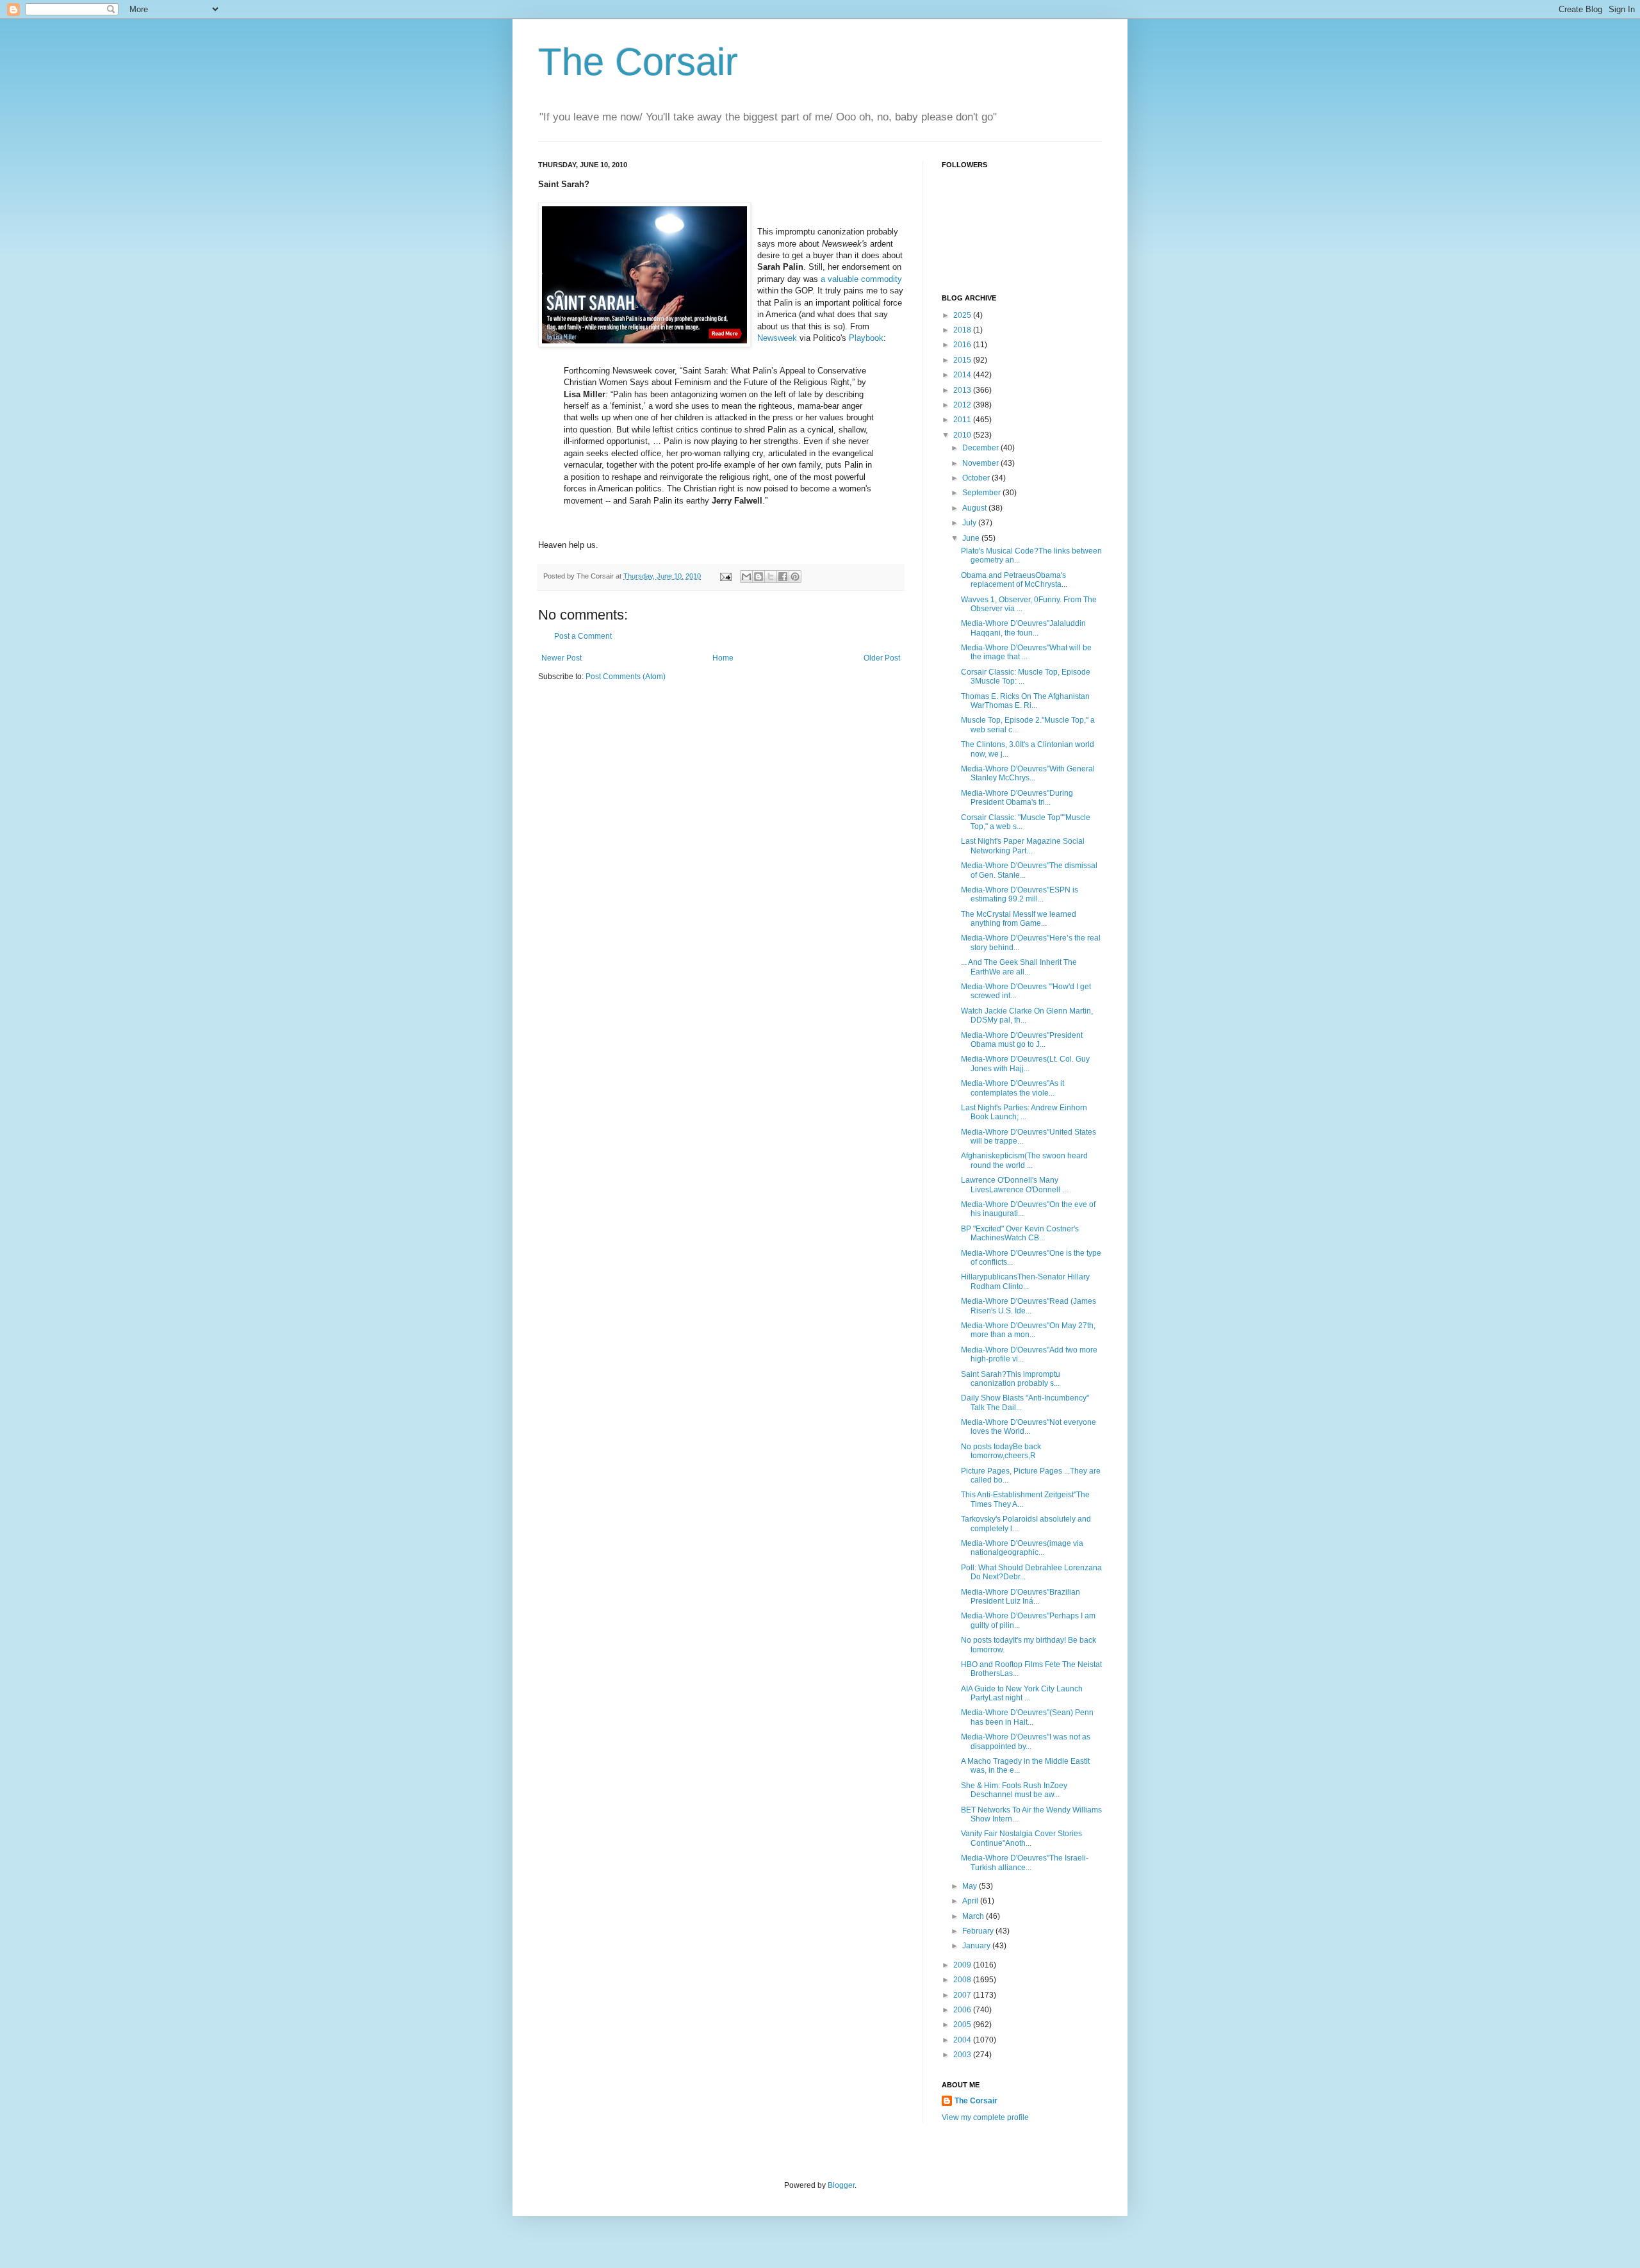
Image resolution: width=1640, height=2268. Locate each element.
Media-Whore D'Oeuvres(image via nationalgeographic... (1022, 1548)
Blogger (841, 2185)
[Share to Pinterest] (795, 577)
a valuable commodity (861, 279)
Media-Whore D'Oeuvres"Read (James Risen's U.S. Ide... (1029, 1306)
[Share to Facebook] (783, 577)
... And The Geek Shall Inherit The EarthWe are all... (1019, 967)
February (979, 1931)
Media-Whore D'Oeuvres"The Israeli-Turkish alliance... (1025, 1862)
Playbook (866, 338)
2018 (963, 330)
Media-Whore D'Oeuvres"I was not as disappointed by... (1026, 1741)
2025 (963, 315)
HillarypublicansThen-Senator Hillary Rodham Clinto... (1025, 1281)
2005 (963, 2025)
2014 (963, 375)
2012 (963, 405)
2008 (963, 1980)
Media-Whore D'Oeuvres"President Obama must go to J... (1022, 1040)
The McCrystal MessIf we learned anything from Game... (1019, 919)
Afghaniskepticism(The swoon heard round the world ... (1024, 1160)
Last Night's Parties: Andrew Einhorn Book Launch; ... (1024, 1112)
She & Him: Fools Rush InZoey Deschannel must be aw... (1014, 1790)
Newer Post (562, 658)
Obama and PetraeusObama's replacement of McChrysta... (1014, 580)
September (982, 493)
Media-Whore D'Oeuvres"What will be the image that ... (1026, 652)
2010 (963, 435)
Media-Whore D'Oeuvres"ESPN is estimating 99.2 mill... (1020, 894)
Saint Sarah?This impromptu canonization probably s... (1011, 1379)
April (971, 1901)
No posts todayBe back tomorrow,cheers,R (1001, 1451)
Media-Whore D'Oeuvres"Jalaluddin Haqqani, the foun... (1023, 628)
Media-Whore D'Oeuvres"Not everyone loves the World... (1029, 1427)
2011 (963, 420)
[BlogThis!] (758, 577)
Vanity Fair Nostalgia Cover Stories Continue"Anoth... (1021, 1838)
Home (723, 658)
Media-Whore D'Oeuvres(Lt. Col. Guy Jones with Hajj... (1025, 1064)
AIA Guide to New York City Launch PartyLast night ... (1022, 1693)
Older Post (882, 658)
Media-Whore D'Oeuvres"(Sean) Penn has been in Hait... (1027, 1717)
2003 (963, 2055)
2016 (963, 345)
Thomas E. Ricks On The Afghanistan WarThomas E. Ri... (1025, 701)
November (981, 463)
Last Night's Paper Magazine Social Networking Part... (1023, 846)
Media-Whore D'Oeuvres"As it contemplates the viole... (1013, 1088)
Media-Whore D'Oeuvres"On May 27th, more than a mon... (1028, 1330)
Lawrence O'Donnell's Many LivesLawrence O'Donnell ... (1014, 1185)
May (971, 1886)
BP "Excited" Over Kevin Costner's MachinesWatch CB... (1020, 1233)
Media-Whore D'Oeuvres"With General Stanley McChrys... (1028, 773)
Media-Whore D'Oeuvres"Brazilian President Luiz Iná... (1021, 1597)
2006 (963, 2010)
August (975, 508)
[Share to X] (771, 577)
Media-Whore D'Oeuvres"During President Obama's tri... (1017, 798)
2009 (963, 1965)
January (977, 1946)
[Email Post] (725, 576)
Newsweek (777, 338)
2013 (963, 390)
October (977, 478)
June (972, 538)
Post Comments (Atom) (626, 677)
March (974, 1916)
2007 (963, 1995)
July (970, 523)
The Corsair (638, 62)
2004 (963, 2040)
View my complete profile (985, 2117)
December (981, 448)
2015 (963, 360)
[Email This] (746, 577)
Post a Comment (583, 636)
